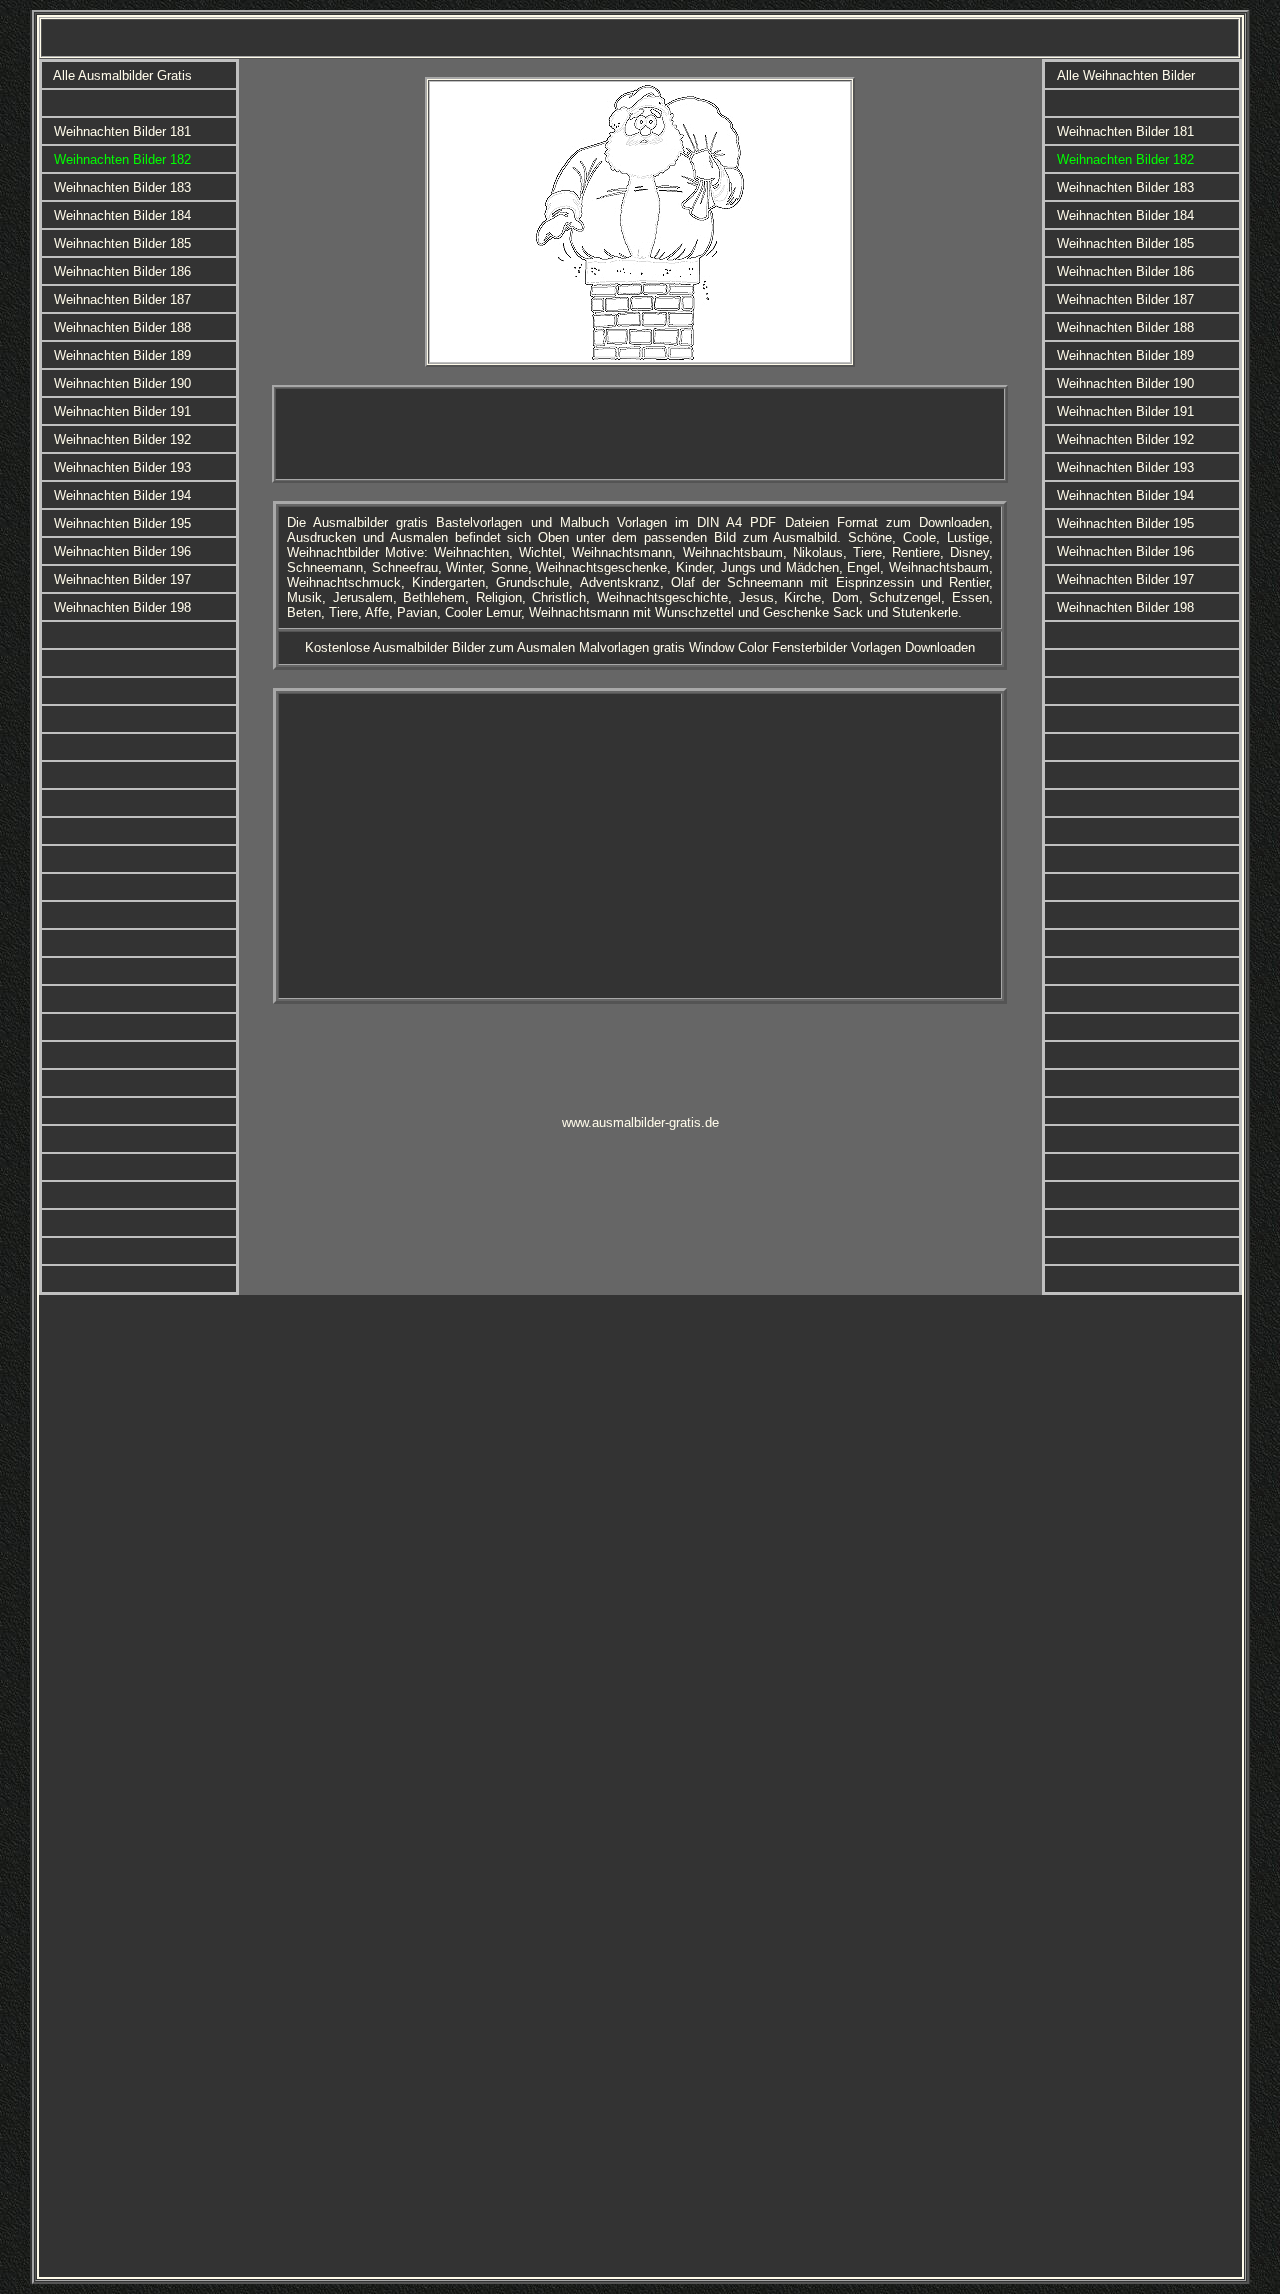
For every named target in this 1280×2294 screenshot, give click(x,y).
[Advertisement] (640, 434)
